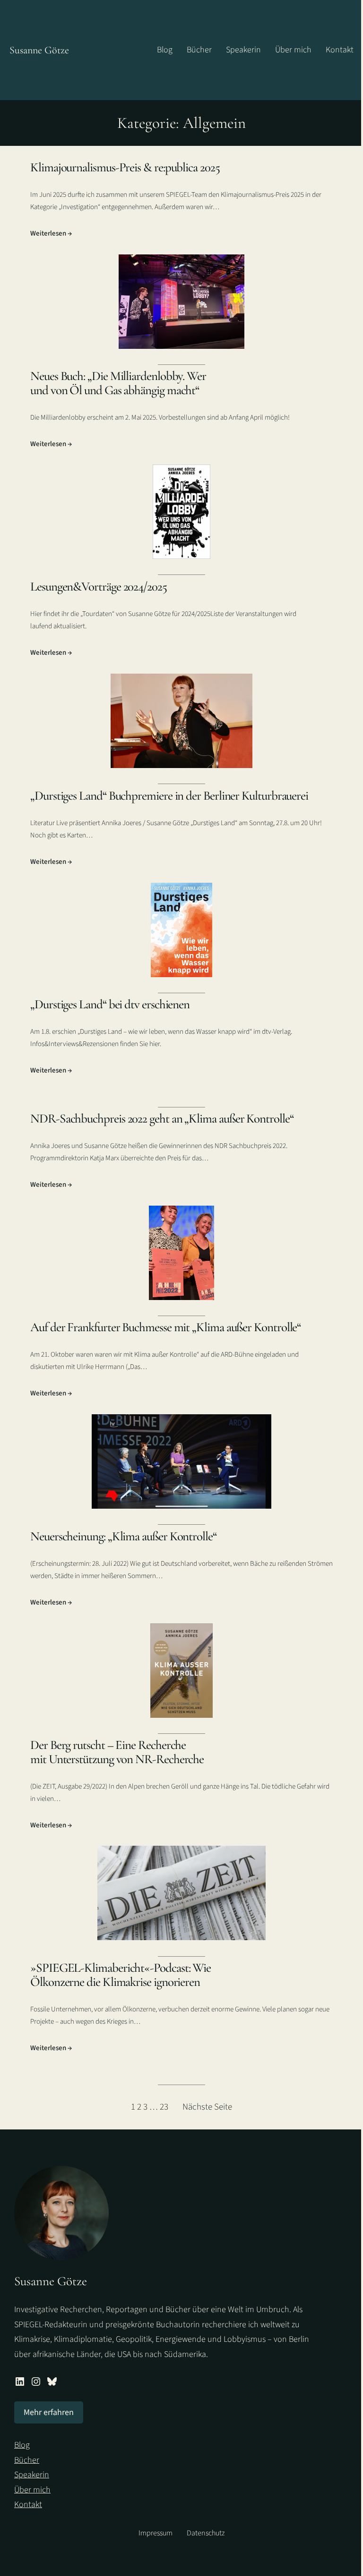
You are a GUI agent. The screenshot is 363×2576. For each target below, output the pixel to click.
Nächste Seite (207, 2107)
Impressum (156, 2533)
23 (164, 2107)
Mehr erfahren (49, 2412)
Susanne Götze (39, 50)
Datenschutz (206, 2533)
